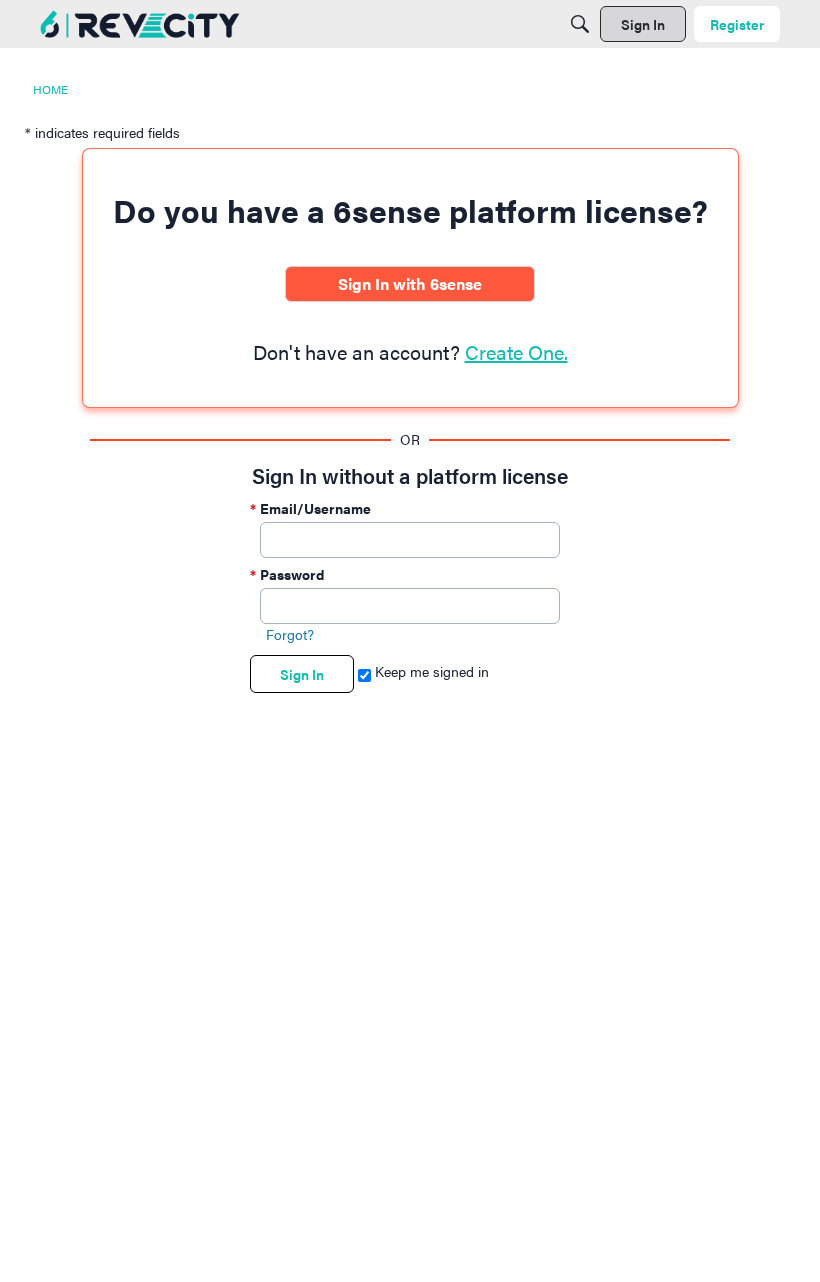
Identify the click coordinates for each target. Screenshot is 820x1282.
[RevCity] (140, 24)
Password (292, 574)
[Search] (580, 24)
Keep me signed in (430, 671)
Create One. (516, 352)
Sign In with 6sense (410, 283)
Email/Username (315, 508)
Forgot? (290, 634)
